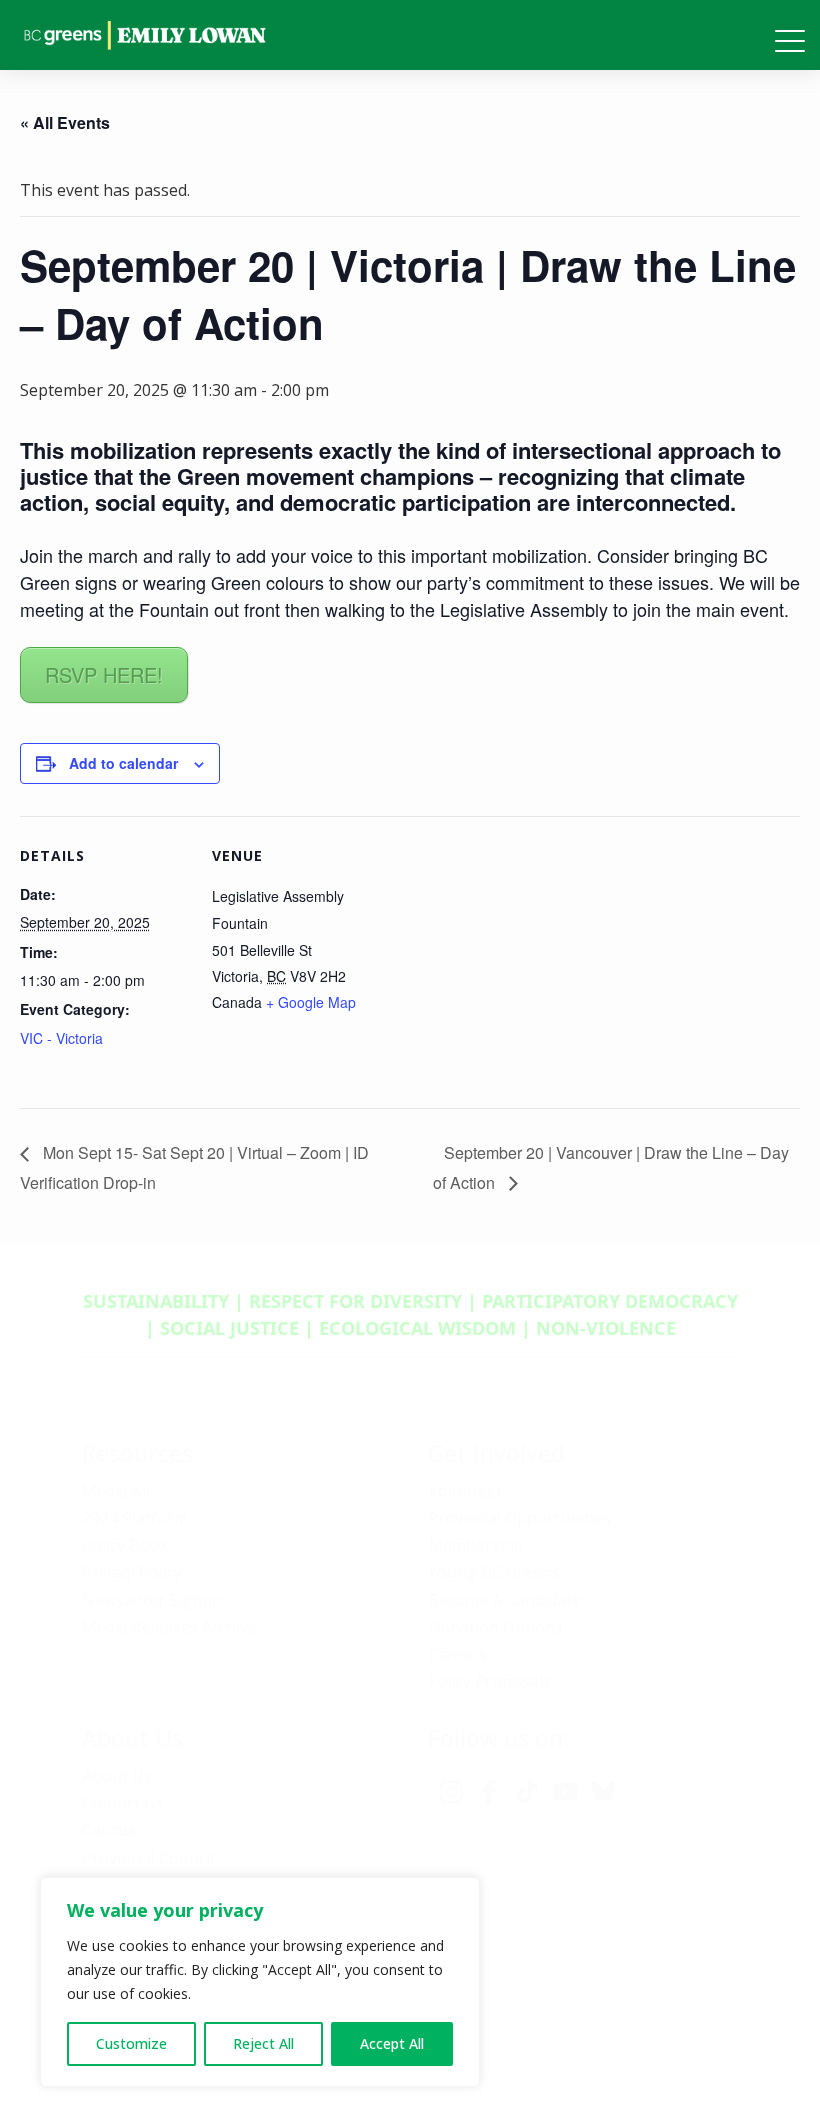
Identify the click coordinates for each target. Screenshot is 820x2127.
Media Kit (117, 1491)
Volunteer (465, 1491)
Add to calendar (123, 763)
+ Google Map (311, 1002)
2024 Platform (135, 1518)
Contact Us (123, 1803)
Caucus (109, 1830)
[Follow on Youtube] (565, 1792)
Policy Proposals (489, 1681)
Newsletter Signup (152, 1600)
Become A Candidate (504, 1600)
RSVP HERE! (104, 674)
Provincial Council (148, 1858)
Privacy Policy (132, 1572)
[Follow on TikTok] (527, 1792)
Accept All (392, 2043)
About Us (117, 1776)
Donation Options (495, 1627)
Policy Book (125, 1545)
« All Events (65, 122)
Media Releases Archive (169, 1627)
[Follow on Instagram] (451, 1792)
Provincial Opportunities (519, 1518)
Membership (476, 1545)
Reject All (263, 2043)
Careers (457, 1654)
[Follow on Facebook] (489, 1792)
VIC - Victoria (61, 1038)
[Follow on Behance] (603, 1792)
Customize (131, 2043)
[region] (260, 1982)
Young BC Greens (494, 1572)
